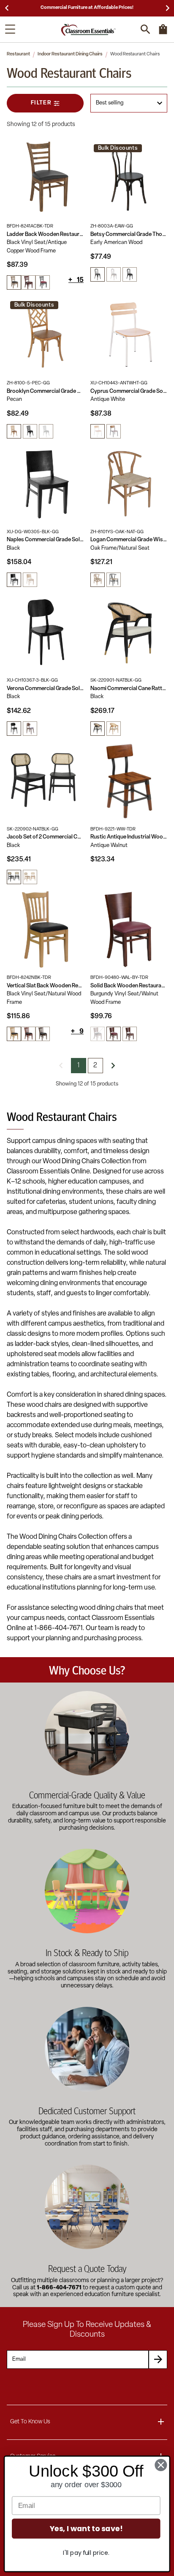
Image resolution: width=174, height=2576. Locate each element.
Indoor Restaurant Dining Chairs (70, 54)
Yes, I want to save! (86, 2529)
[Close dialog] (161, 2465)
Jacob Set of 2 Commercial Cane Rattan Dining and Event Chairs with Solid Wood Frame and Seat (45, 837)
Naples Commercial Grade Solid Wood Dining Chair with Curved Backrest (45, 540)
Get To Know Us (30, 2422)
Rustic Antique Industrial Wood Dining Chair (129, 837)
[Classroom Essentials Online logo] (88, 29)
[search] (145, 29)
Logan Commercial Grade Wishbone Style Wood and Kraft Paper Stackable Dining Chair (129, 540)
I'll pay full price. (86, 2553)
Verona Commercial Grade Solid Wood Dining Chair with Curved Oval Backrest (45, 689)
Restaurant (18, 54)
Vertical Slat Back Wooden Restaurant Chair (45, 986)
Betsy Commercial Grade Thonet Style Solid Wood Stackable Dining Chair (129, 234)
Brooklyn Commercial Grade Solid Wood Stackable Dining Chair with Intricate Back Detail (45, 391)
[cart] (163, 33)
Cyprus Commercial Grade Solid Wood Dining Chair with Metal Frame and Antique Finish (129, 391)
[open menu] (10, 29)
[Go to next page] (113, 1066)
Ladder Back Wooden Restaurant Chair (45, 234)
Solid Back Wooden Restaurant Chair (129, 986)
